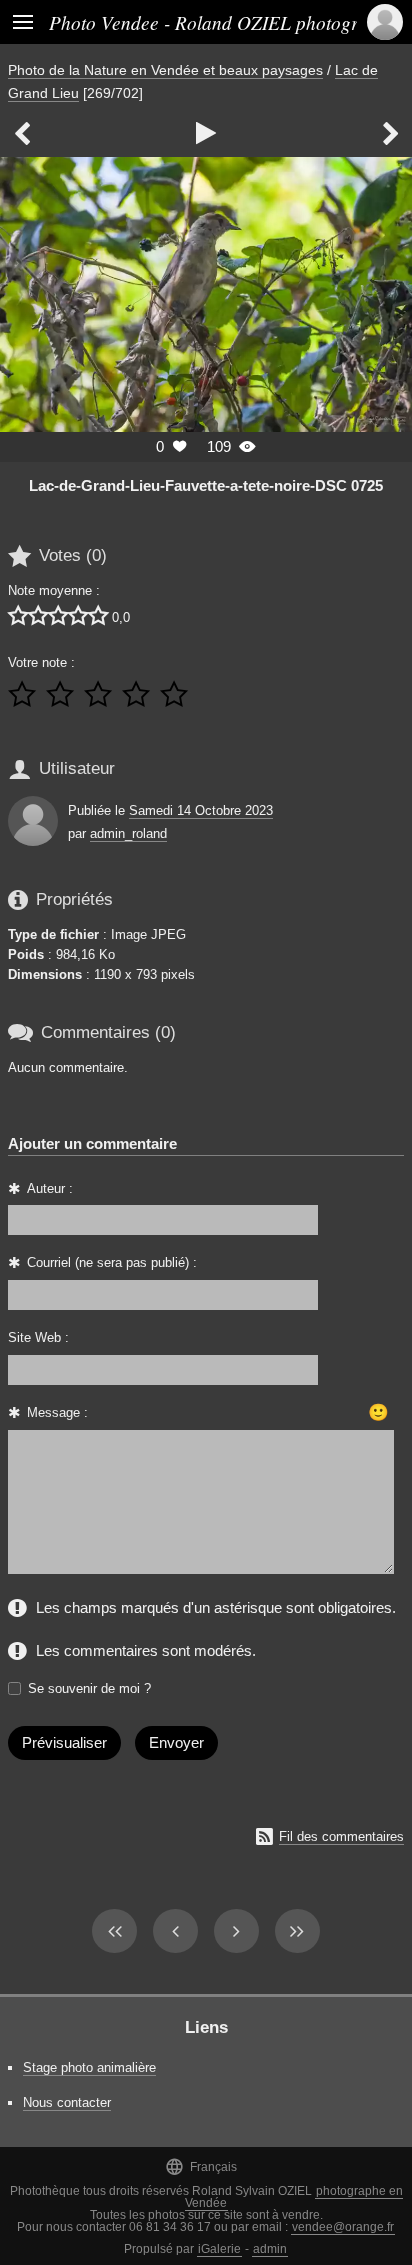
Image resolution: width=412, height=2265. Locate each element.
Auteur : (50, 1188)
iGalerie (219, 2249)
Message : (57, 1412)
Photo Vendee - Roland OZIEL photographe (223, 22)
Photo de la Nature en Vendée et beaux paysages (165, 70)
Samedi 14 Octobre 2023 (201, 810)
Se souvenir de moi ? (89, 1688)
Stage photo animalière (89, 2067)
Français (201, 2166)
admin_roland (128, 833)
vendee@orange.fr (343, 2227)
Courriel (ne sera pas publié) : (112, 1262)
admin (270, 2249)
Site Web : (38, 1337)
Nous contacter (67, 2102)
